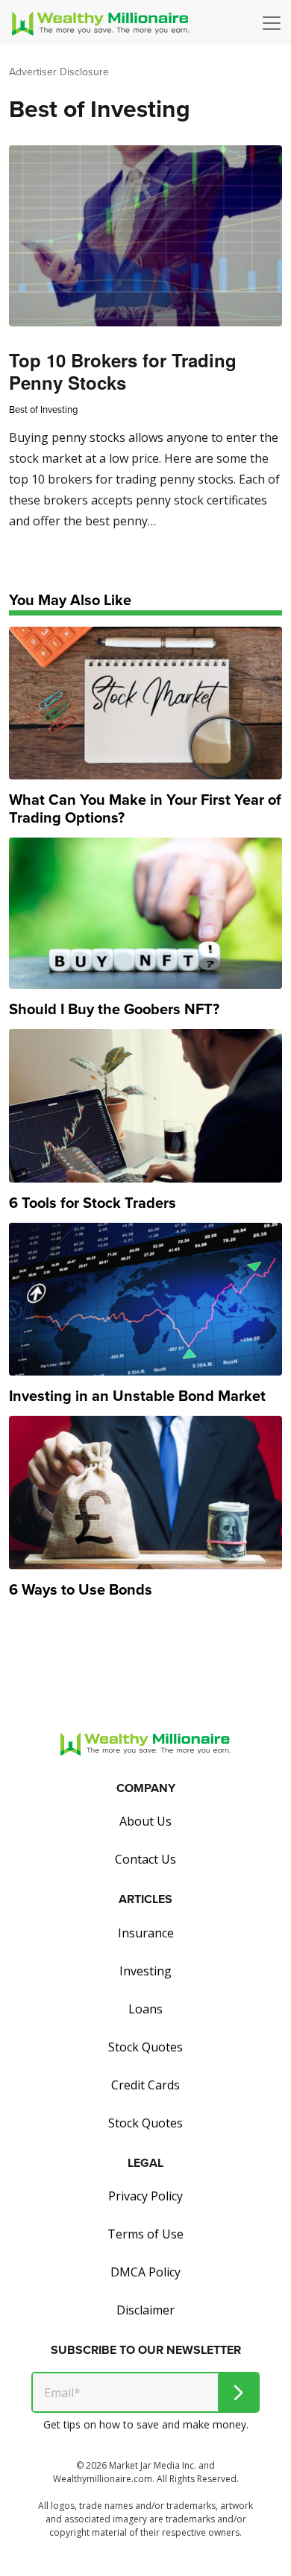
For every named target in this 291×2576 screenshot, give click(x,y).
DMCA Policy (145, 2272)
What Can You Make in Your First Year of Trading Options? (145, 808)
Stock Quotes (145, 2047)
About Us (145, 1821)
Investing (145, 1971)
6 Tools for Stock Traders (93, 1203)
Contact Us (145, 1859)
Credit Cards (145, 2085)
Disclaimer (145, 2310)
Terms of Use (145, 2234)
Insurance (146, 1933)
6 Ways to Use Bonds (81, 1589)
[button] (275, 23)
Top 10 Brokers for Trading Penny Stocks (123, 371)
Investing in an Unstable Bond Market (137, 1396)
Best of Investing (43, 409)
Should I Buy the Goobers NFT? (114, 1009)
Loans (145, 2009)
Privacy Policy (145, 2196)
